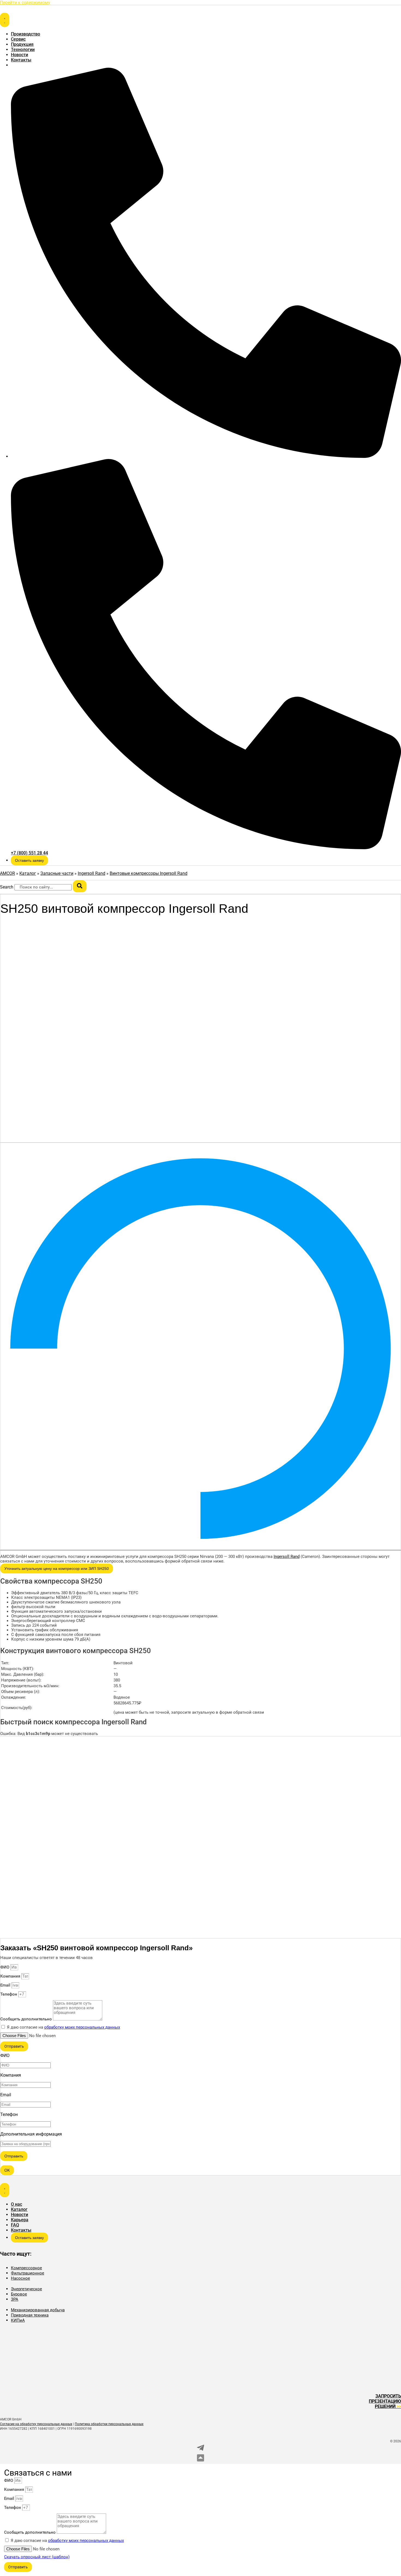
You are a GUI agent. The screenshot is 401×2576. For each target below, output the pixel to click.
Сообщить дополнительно (27, 2019)
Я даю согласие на (63, 2027)
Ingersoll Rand (92, 873)
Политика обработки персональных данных (109, 2424)
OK (7, 2170)
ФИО (5, 1967)
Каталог (28, 873)
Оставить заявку (29, 860)
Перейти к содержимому (25, 3)
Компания (11, 1976)
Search (7, 887)
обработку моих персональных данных (82, 2027)
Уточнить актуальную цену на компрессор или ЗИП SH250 (57, 1569)
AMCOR (8, 873)
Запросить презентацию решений (385, 2401)
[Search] (80, 886)
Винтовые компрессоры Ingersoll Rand (149, 873)
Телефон (9, 1994)
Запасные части (57, 873)
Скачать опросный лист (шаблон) (37, 2557)
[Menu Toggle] (5, 20)
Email (6, 1985)
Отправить (14, 2156)
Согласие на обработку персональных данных (36, 2424)
